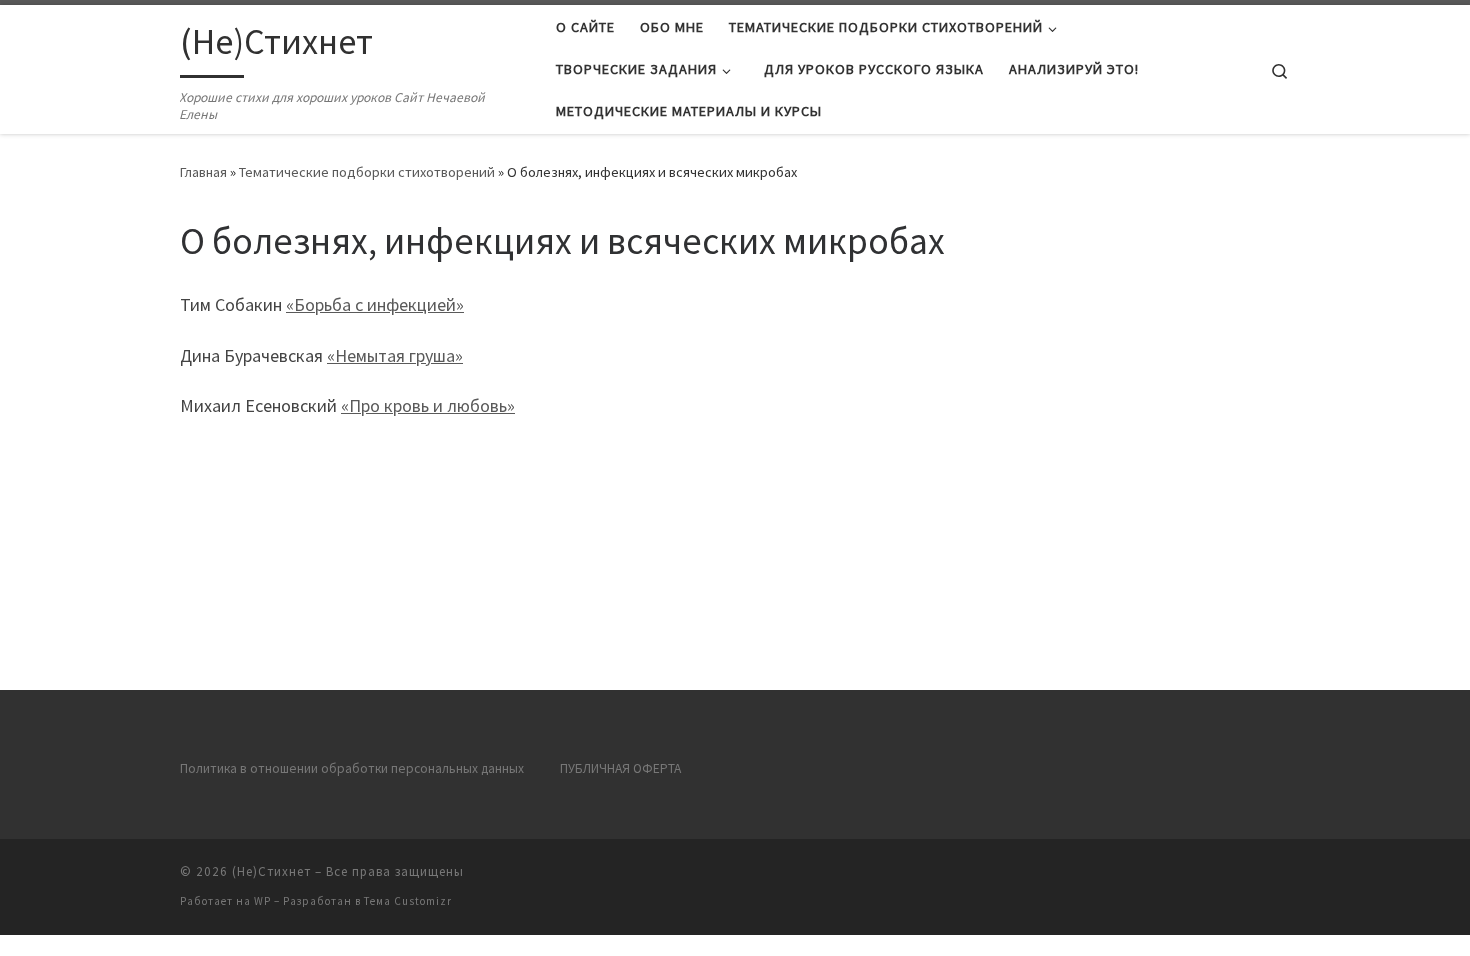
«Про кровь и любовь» (428, 405)
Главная (203, 172)
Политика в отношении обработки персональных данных (352, 768)
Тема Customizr (408, 901)
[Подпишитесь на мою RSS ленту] (1284, 877)
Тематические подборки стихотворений (367, 172)
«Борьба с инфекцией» (375, 304)
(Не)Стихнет (271, 871)
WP (262, 901)
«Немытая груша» (395, 355)
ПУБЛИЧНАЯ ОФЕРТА (620, 768)
